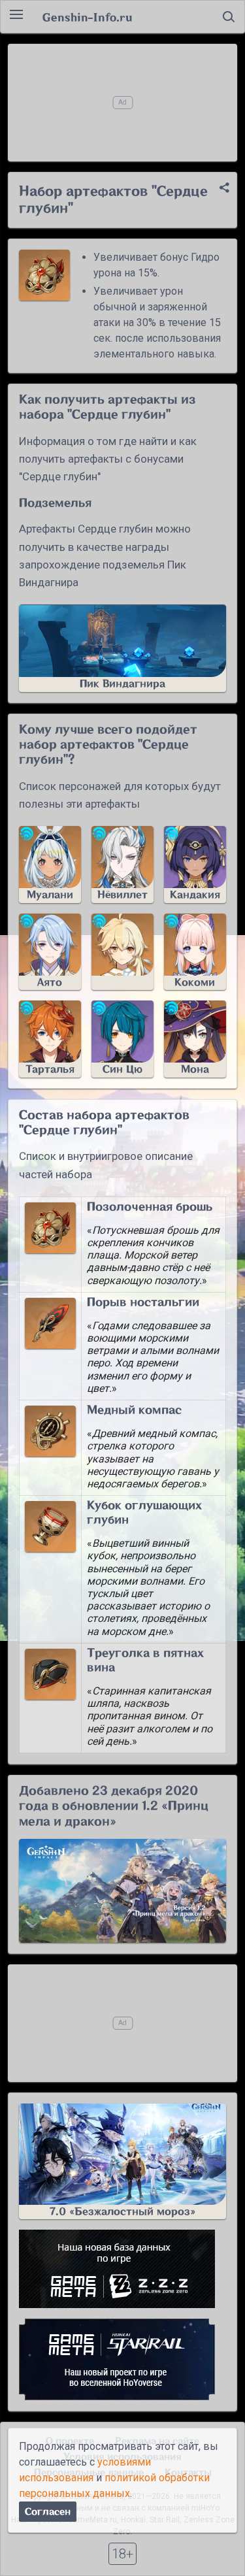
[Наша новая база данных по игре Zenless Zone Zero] (122, 2269)
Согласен (48, 2512)
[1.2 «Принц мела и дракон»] (122, 1891)
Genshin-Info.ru (87, 17)
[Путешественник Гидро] (122, 952)
